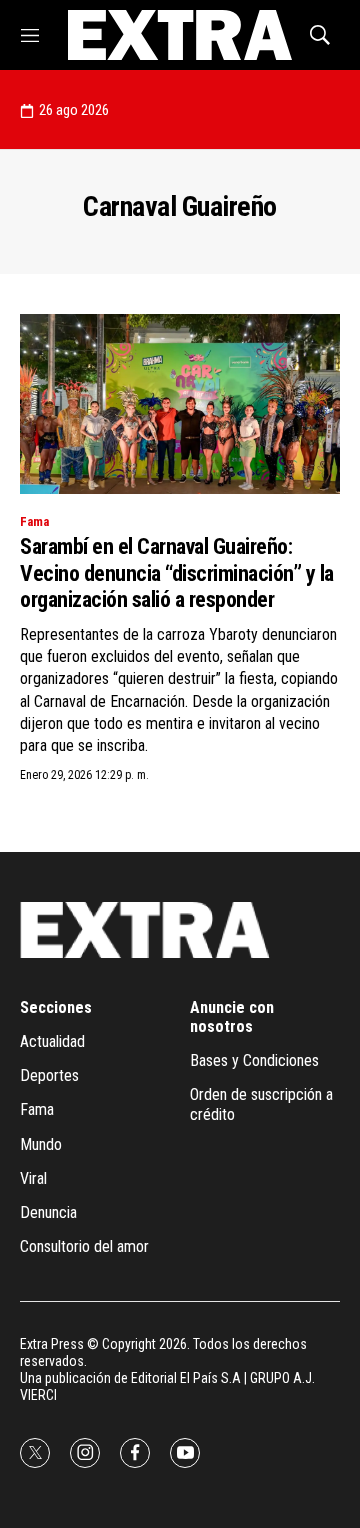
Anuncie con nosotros (232, 1017)
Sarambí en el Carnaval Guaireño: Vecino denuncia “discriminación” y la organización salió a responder (177, 573)
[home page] (179, 35)
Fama (34, 521)
